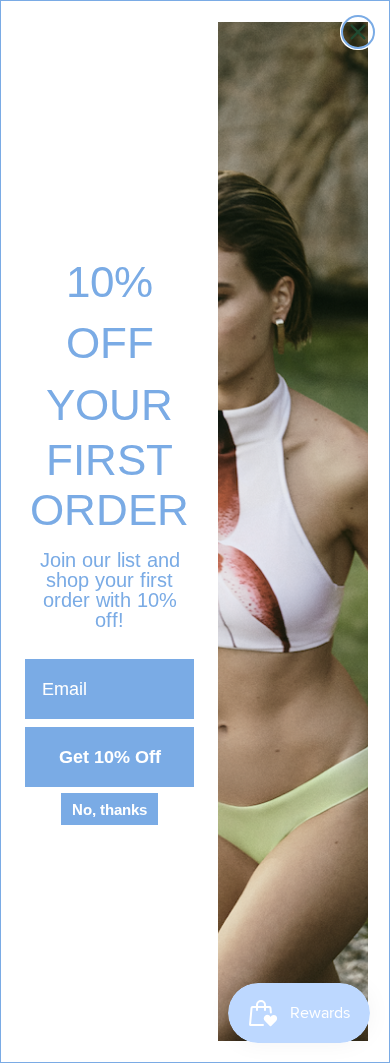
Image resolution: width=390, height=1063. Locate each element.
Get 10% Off (110, 757)
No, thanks (109, 809)
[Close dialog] (358, 32)
